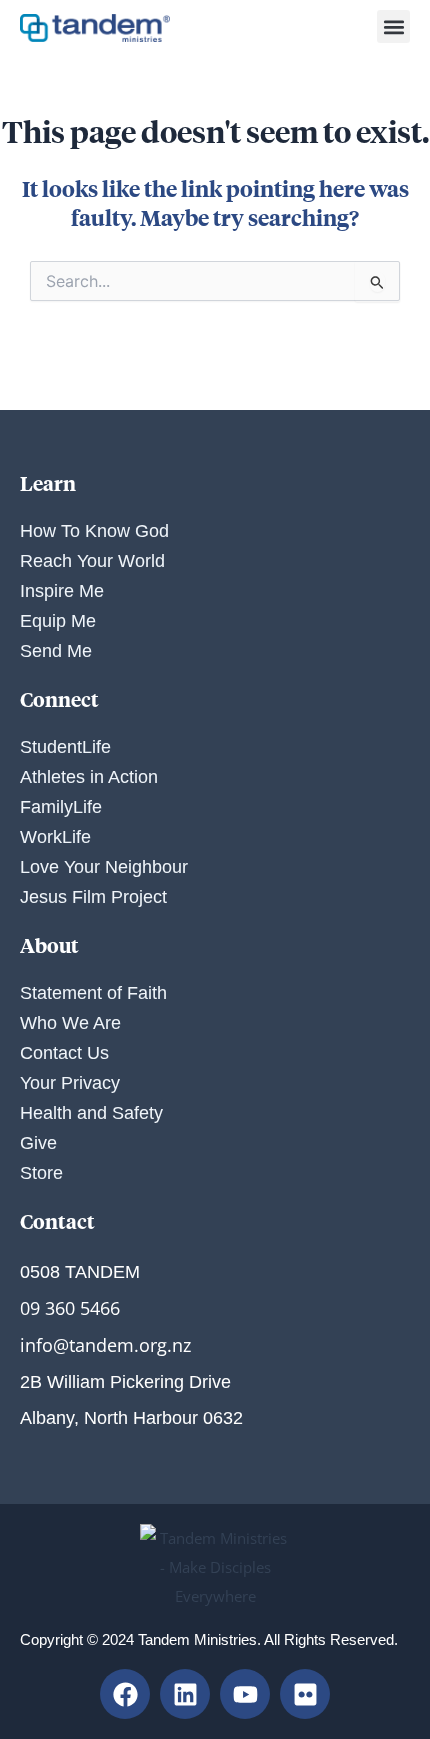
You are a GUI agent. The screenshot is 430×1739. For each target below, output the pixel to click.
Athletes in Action (89, 777)
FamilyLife (61, 807)
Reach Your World (92, 561)
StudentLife (65, 747)
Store (41, 1173)
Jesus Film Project (93, 897)
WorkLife (55, 837)
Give (38, 1143)
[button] (393, 26)
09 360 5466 (70, 1308)
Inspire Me (62, 591)
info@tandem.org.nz (105, 1345)
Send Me (56, 651)
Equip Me (58, 621)
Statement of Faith (93, 993)
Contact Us (64, 1053)
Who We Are (70, 1023)
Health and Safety (91, 1113)
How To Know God (94, 531)
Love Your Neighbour (104, 867)
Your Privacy (70, 1083)
